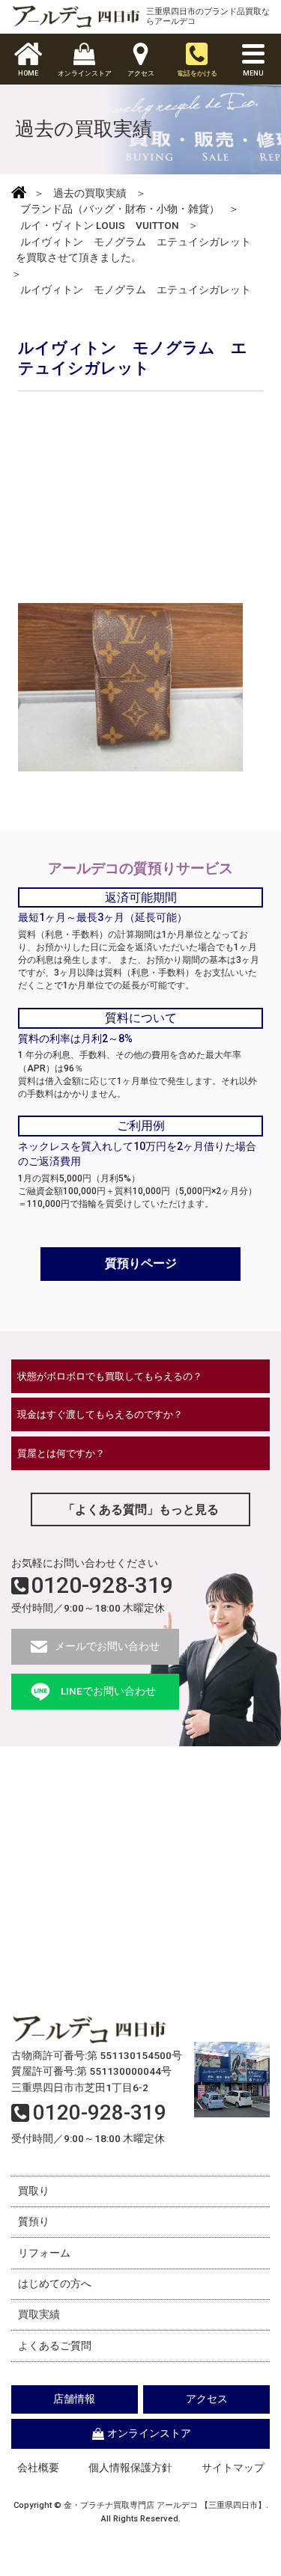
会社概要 (38, 2468)
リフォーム (44, 2253)
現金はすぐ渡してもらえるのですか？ (100, 1414)
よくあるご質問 (55, 2346)
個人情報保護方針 (130, 2468)
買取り (34, 2191)
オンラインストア (149, 2433)
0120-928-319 (102, 1585)
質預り (34, 2221)
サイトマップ (233, 2468)
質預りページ (141, 1263)
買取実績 (39, 2314)
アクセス (207, 2399)
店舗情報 (74, 2399)
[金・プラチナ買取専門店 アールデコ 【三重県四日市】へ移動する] (19, 194)
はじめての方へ (55, 2283)
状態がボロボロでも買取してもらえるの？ (110, 1376)
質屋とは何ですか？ (61, 1453)
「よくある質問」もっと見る (141, 1509)
